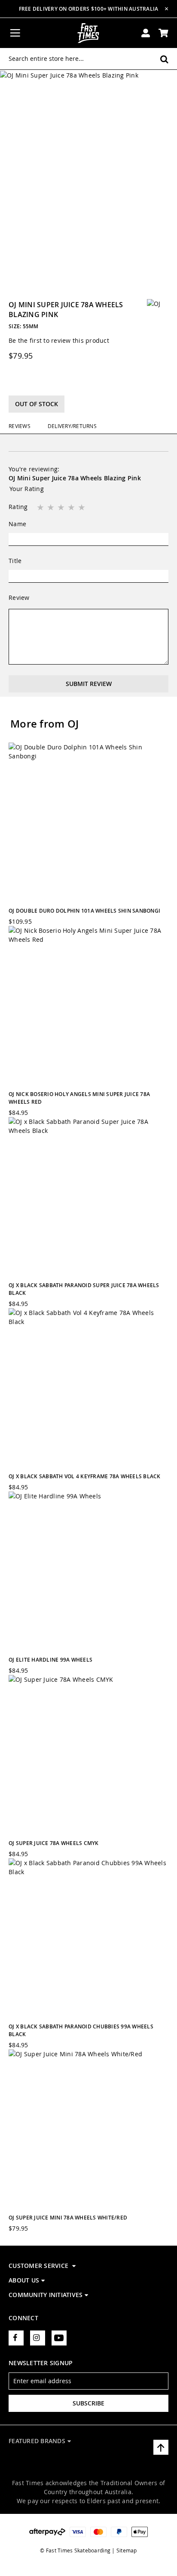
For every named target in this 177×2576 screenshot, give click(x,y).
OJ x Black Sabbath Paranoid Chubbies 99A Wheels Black (81, 2030)
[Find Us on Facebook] (16, 2338)
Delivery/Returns (72, 426)
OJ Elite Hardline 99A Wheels (50, 1660)
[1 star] (41, 508)
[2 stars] (52, 508)
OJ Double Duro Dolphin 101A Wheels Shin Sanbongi (84, 911)
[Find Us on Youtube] (59, 2338)
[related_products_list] (88, 822)
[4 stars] (72, 508)
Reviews (20, 426)
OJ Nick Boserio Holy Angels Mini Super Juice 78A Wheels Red (79, 1098)
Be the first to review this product (59, 340)
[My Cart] (163, 33)
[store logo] (88, 33)
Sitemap (127, 2550)
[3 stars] (62, 508)
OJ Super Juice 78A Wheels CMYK (54, 1843)
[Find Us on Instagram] (38, 2338)
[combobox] (88, 59)
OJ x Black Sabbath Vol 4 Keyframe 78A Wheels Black (85, 1476)
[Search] (164, 59)
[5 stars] (82, 508)
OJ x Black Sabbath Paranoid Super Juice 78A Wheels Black (84, 1289)
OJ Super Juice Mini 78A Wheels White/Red (68, 2218)
